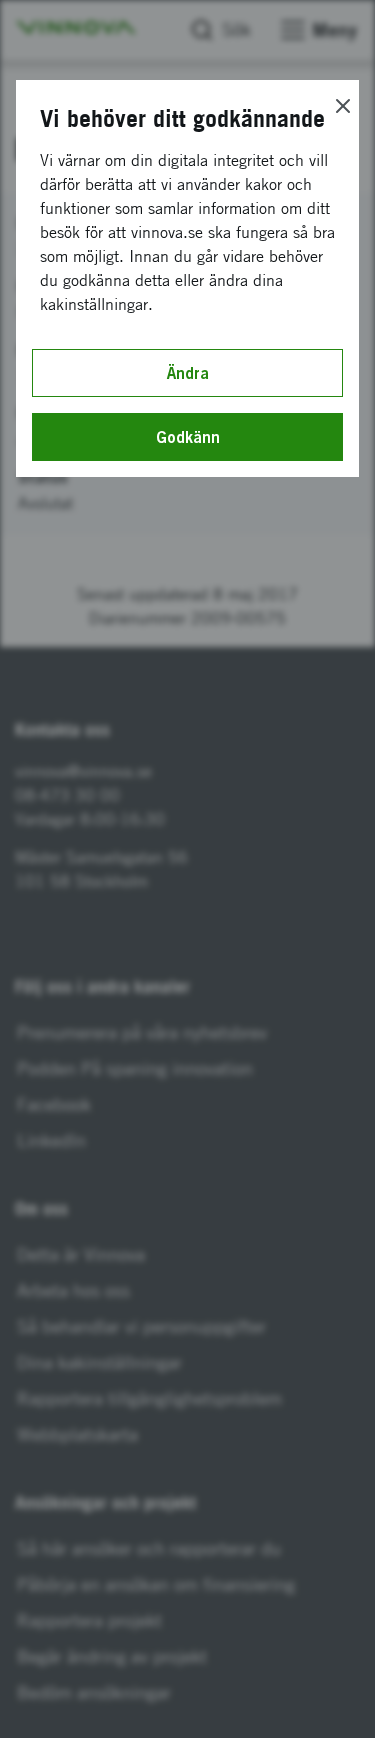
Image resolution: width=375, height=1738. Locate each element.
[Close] (343, 106)
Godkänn (188, 437)
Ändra (188, 373)
